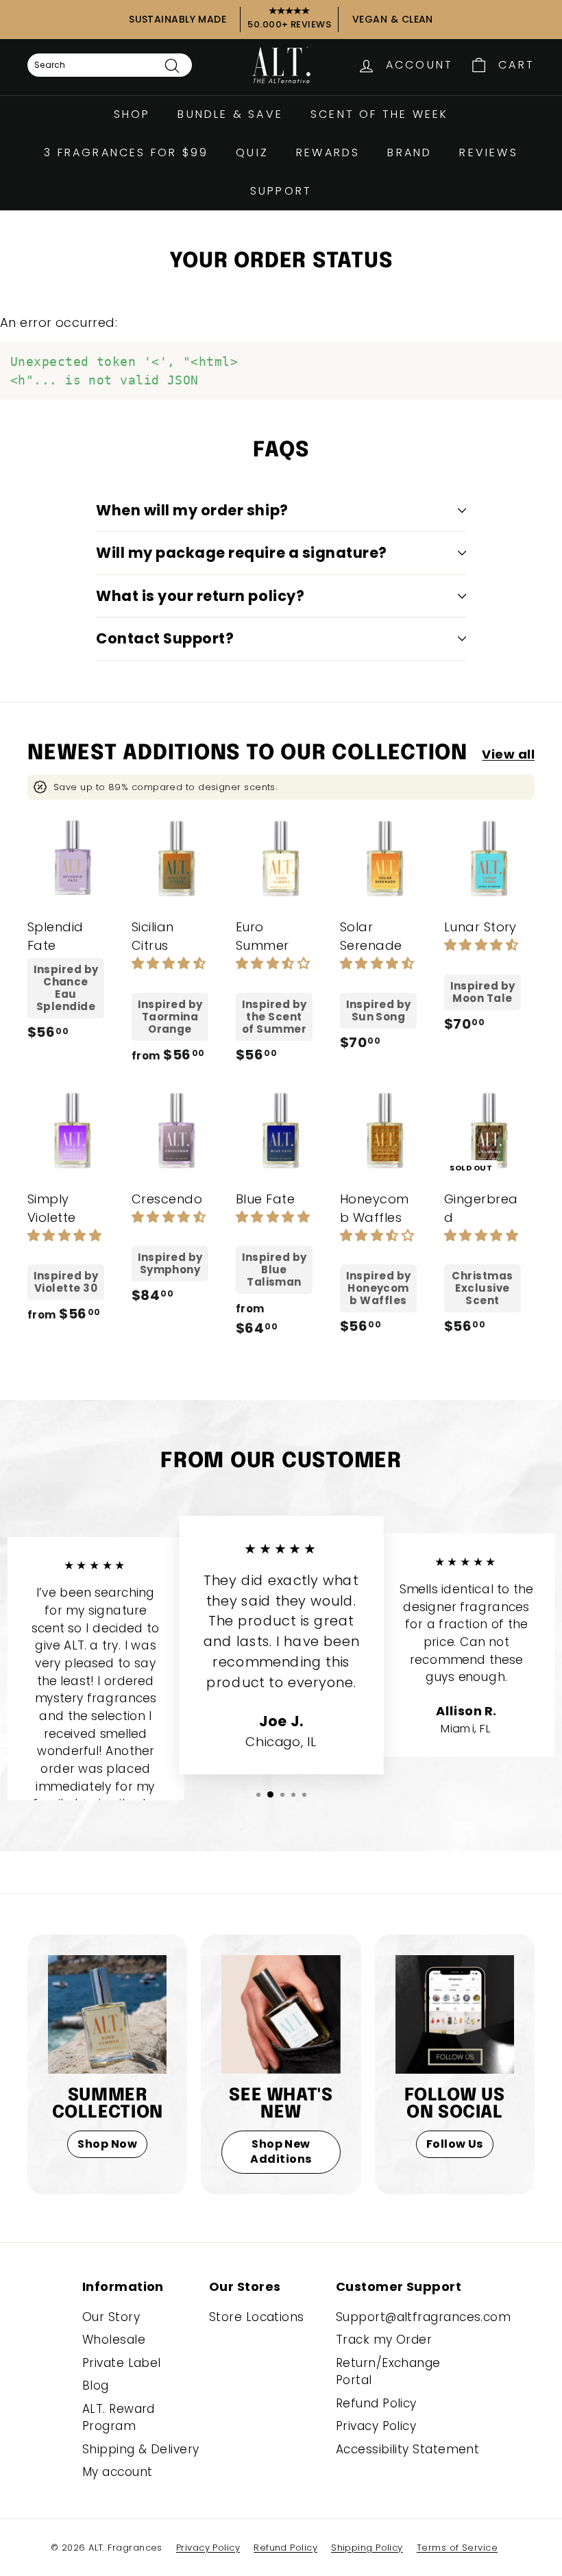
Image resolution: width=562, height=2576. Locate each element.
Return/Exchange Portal (388, 2372)
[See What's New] (281, 2014)
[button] (169, 963)
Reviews (488, 152)
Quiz (252, 152)
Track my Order (384, 2340)
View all (508, 754)
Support (281, 191)
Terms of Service (457, 2548)
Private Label (122, 2363)
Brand (410, 152)
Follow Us (455, 2144)
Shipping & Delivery (141, 2449)
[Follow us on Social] (455, 2014)
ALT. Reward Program (119, 2418)
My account (118, 2472)
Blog (96, 2385)
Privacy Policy (376, 2426)
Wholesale (114, 2340)
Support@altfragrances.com (423, 2317)
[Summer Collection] (107, 2014)
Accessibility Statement (407, 2449)
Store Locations (257, 2317)
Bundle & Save (230, 114)
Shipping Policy (367, 2548)
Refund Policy (376, 2403)
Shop (132, 114)
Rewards (328, 152)
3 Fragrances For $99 (126, 152)
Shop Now (107, 2144)
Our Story (111, 2317)
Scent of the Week (379, 114)
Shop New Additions (281, 2152)
